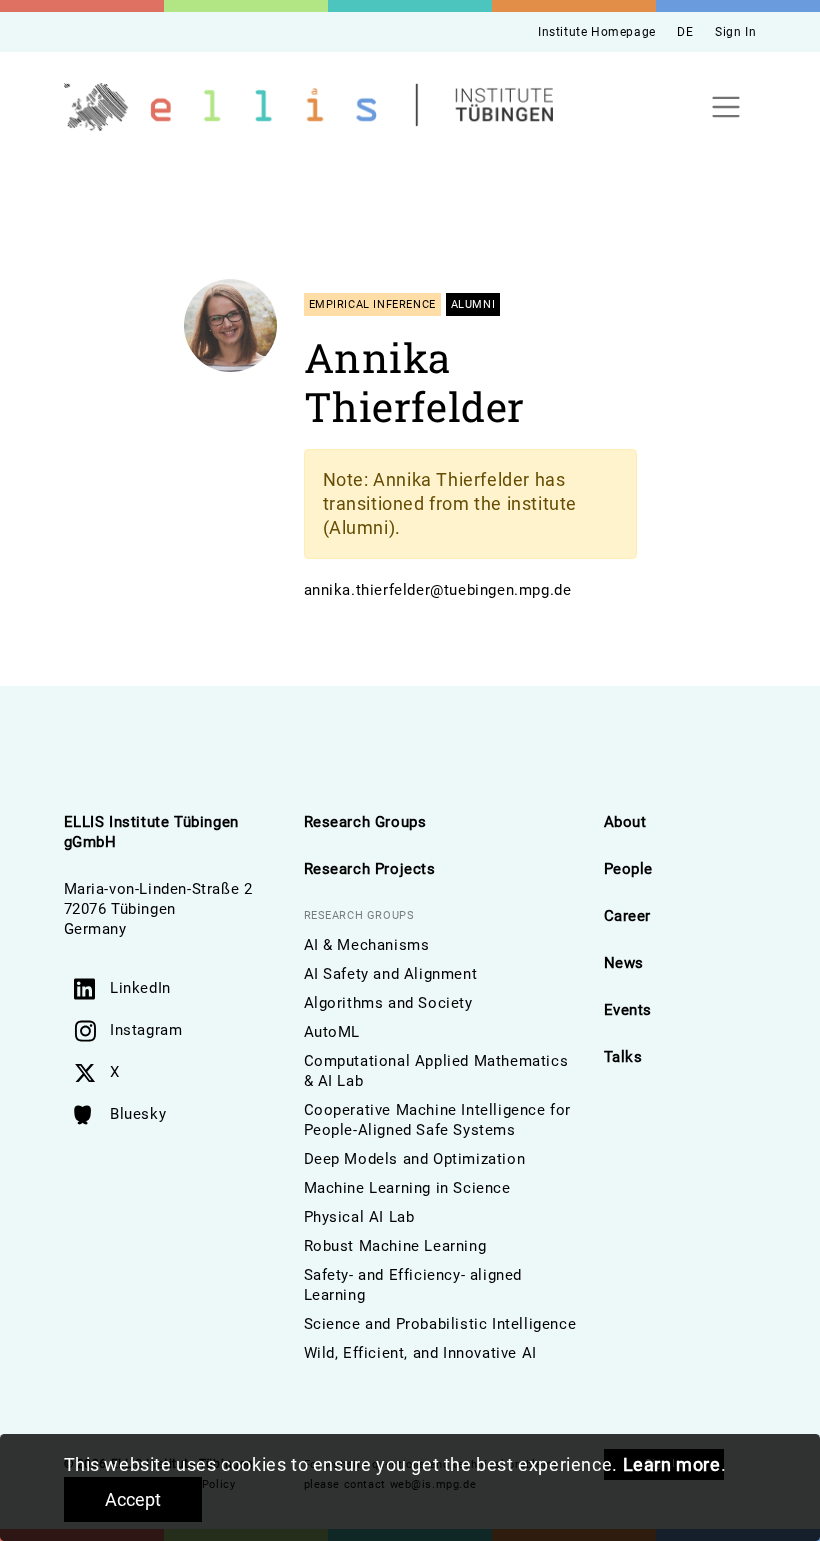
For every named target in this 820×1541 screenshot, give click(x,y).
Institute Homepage (597, 32)
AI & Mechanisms (367, 945)
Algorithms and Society (388, 1003)
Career (628, 916)
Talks (623, 1057)
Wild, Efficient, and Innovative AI (420, 1353)
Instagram (146, 1030)
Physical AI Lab (359, 1217)
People (629, 869)
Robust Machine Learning (395, 1246)
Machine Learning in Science (407, 1188)
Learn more (672, 1464)
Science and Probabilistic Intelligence (440, 1324)
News (624, 963)
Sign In (735, 32)
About (625, 822)
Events (628, 1010)
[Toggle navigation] (726, 107)
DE (685, 32)
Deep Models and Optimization (415, 1159)
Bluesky (138, 1114)
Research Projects (370, 869)
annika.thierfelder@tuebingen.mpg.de (438, 590)
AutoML (332, 1032)
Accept (133, 1499)
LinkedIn (140, 988)
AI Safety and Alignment (391, 974)
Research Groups (365, 822)
